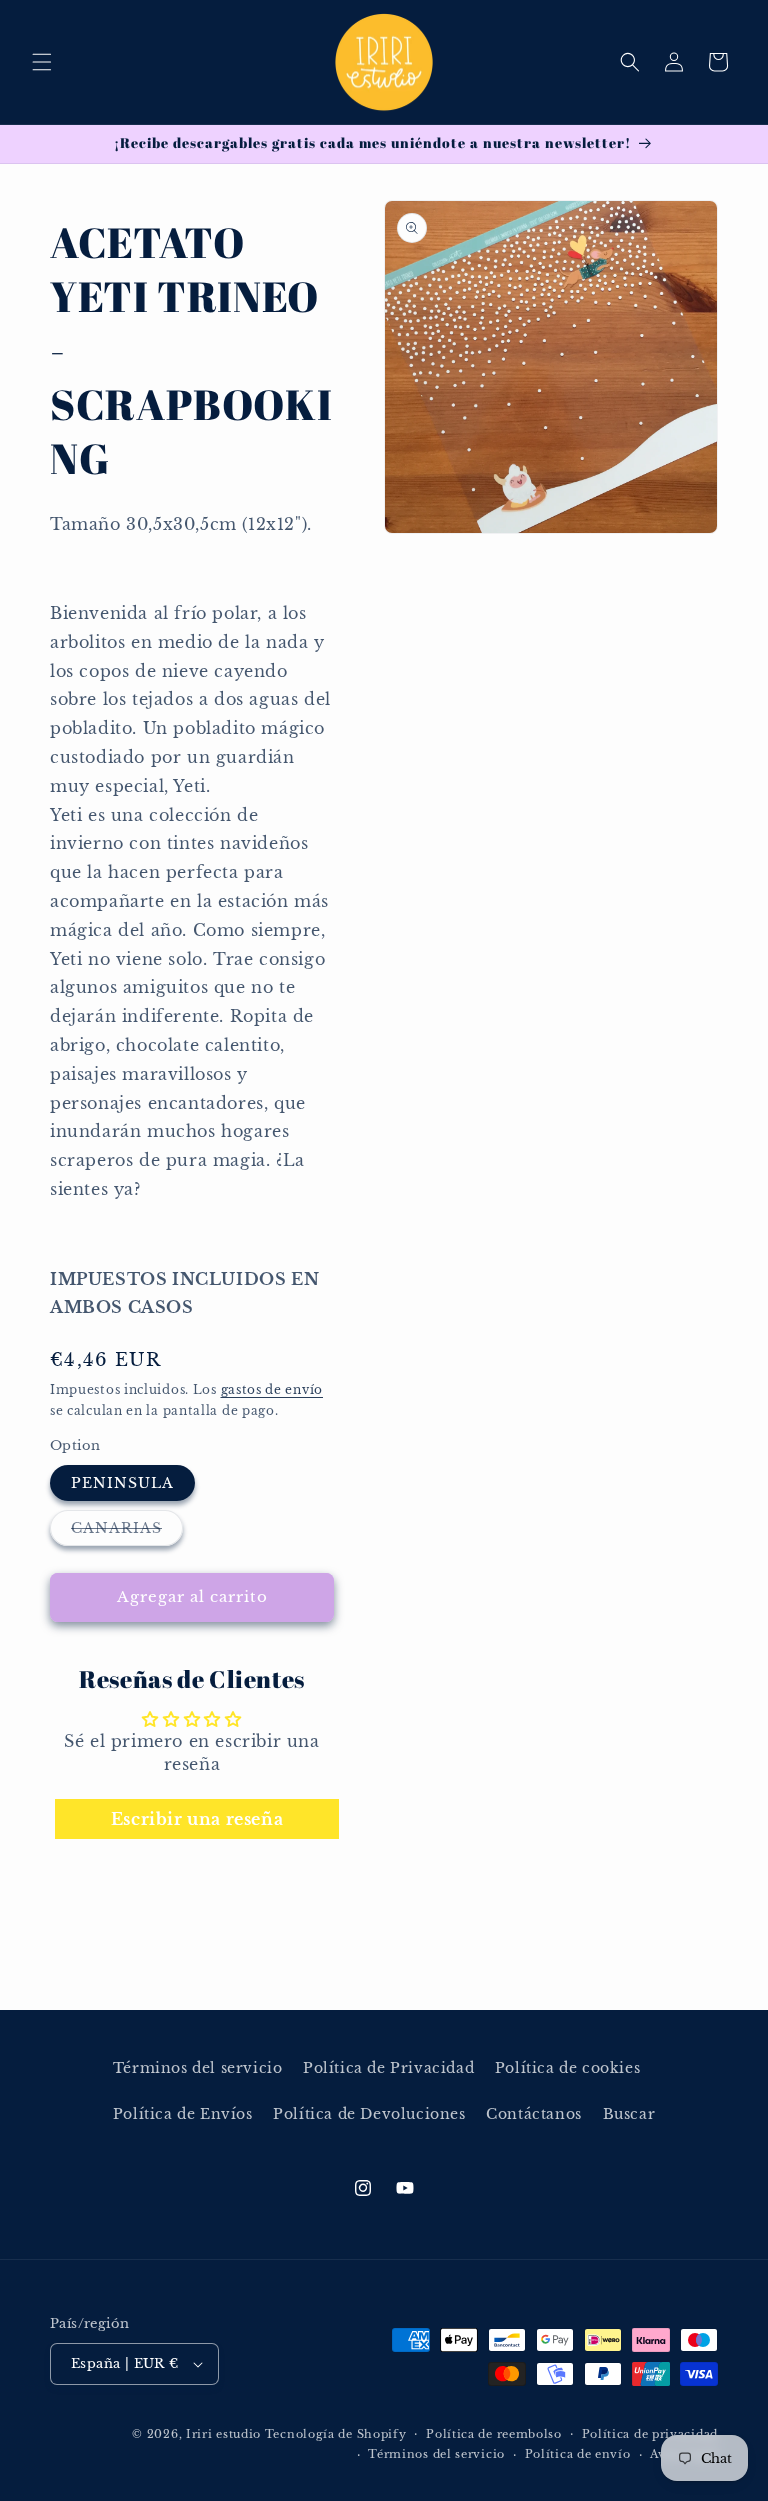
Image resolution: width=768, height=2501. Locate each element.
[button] (42, 62)
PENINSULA (122, 1483)
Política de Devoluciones (369, 2114)
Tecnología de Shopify (336, 2434)
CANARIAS (127, 1532)
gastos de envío (272, 1389)
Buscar (629, 2114)
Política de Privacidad (388, 2068)
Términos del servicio (198, 2068)
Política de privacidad (650, 2434)
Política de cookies (567, 2068)
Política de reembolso (494, 2434)
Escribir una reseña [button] (197, 1819)
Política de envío (578, 2454)
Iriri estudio (223, 2434)
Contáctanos (534, 2114)
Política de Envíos (183, 2114)
